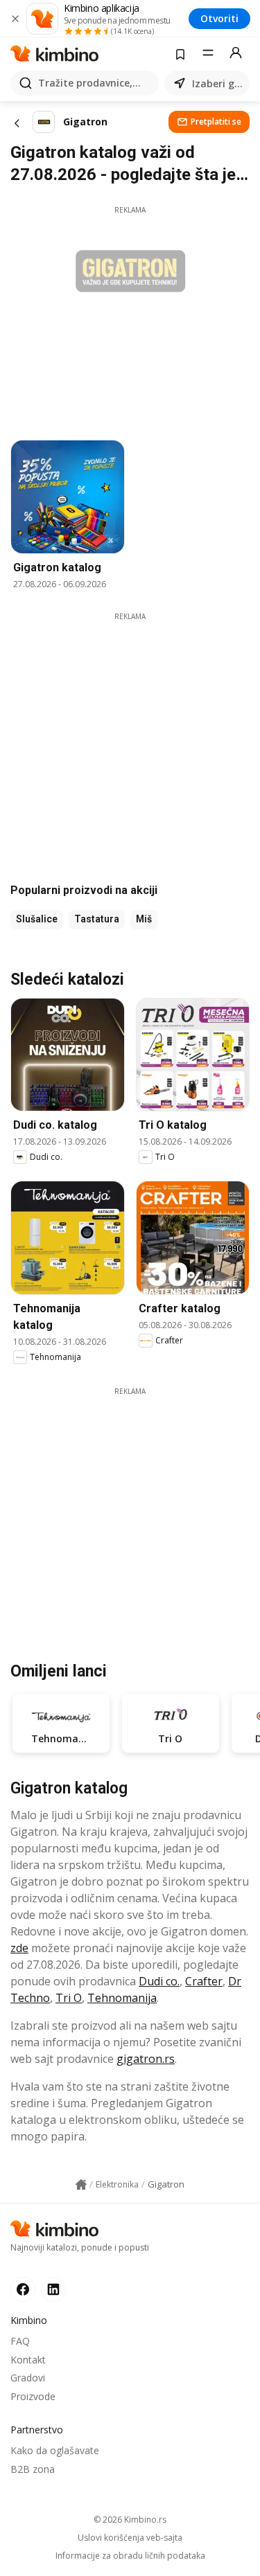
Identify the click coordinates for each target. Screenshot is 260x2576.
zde (19, 1948)
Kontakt (28, 2360)
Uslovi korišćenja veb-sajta (130, 2538)
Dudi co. (159, 1981)
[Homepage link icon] (81, 2185)
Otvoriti (219, 18)
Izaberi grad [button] (218, 83)
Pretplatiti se (216, 122)
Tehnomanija (122, 1998)
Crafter (204, 1981)
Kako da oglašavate (55, 2450)
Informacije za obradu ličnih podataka (130, 2556)
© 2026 (130, 2520)
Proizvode (33, 2396)
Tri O (69, 1998)
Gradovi (28, 2378)
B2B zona (33, 2469)
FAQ (20, 2341)
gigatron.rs (146, 2059)
